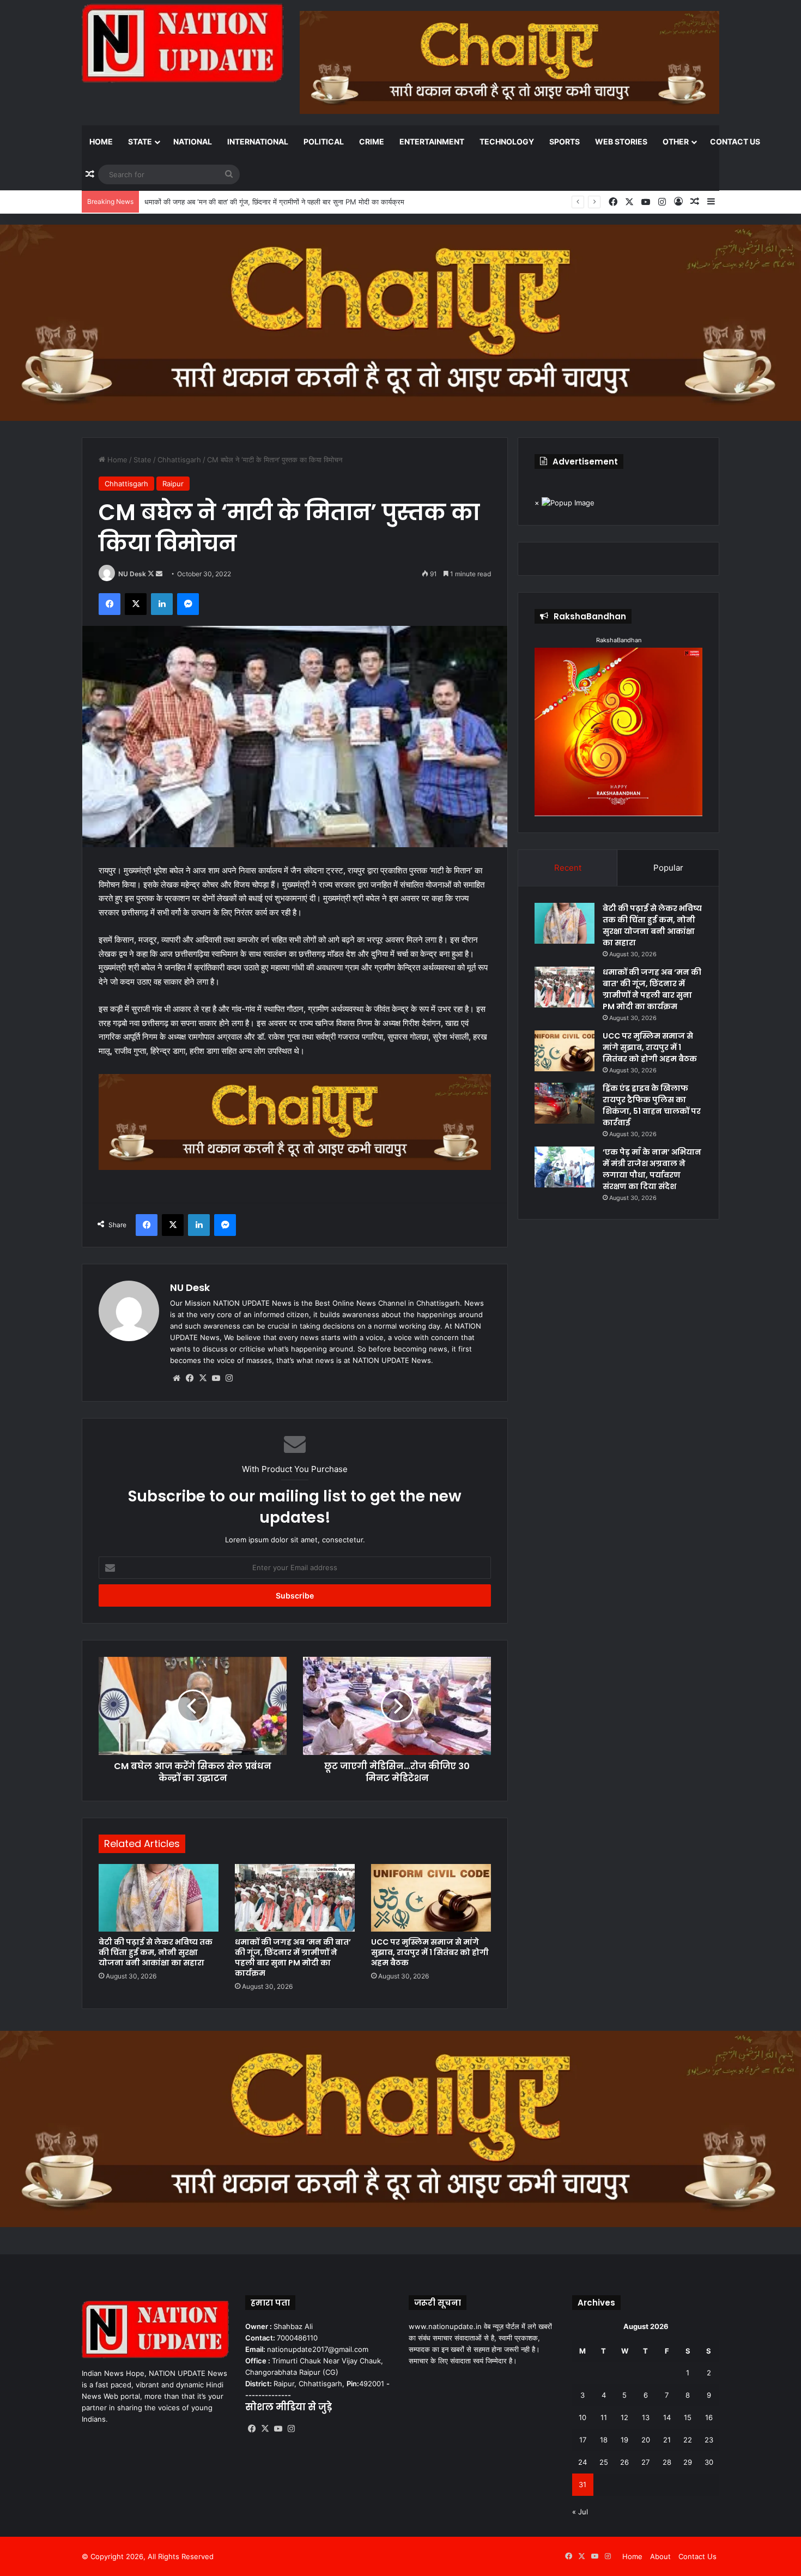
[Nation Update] (183, 43)
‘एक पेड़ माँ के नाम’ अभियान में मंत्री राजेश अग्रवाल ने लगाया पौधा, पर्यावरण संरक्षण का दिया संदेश (652, 1169)
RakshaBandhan (619, 640)
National (193, 141)
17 (583, 2440)
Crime (372, 141)
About (660, 2556)
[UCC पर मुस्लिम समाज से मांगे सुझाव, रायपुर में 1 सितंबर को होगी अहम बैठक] (431, 1898)
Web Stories (621, 141)
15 (688, 2417)
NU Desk (132, 574)
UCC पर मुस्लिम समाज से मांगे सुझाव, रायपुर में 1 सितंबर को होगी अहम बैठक (243, 202)
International (258, 141)
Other (676, 141)
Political (324, 141)
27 (645, 2462)
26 (624, 2462)
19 (624, 2440)
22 (688, 2440)
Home (101, 141)
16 (709, 2417)
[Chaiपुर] (400, 322)
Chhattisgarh (179, 460)
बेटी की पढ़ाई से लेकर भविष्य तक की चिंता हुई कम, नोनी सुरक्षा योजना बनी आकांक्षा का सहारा (156, 1952)
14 (667, 2417)
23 (709, 2440)
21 (667, 2440)
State (140, 141)
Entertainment (432, 141)
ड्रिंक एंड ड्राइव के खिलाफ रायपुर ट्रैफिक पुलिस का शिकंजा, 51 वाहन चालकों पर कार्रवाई (652, 1105)
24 (582, 2462)
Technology (507, 141)
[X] (203, 1378)
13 (646, 2417)
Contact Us (735, 141)
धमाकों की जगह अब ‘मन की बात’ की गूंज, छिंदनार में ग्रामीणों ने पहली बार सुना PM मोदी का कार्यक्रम (293, 1957)
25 (604, 2462)
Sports (565, 141)
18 (604, 2440)
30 (709, 2462)
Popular (668, 868)
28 (667, 2462)
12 (624, 2417)
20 (646, 2440)
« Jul (580, 2512)
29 (688, 2462)
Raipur (173, 484)
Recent (568, 868)
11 (604, 2417)
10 (582, 2417)
